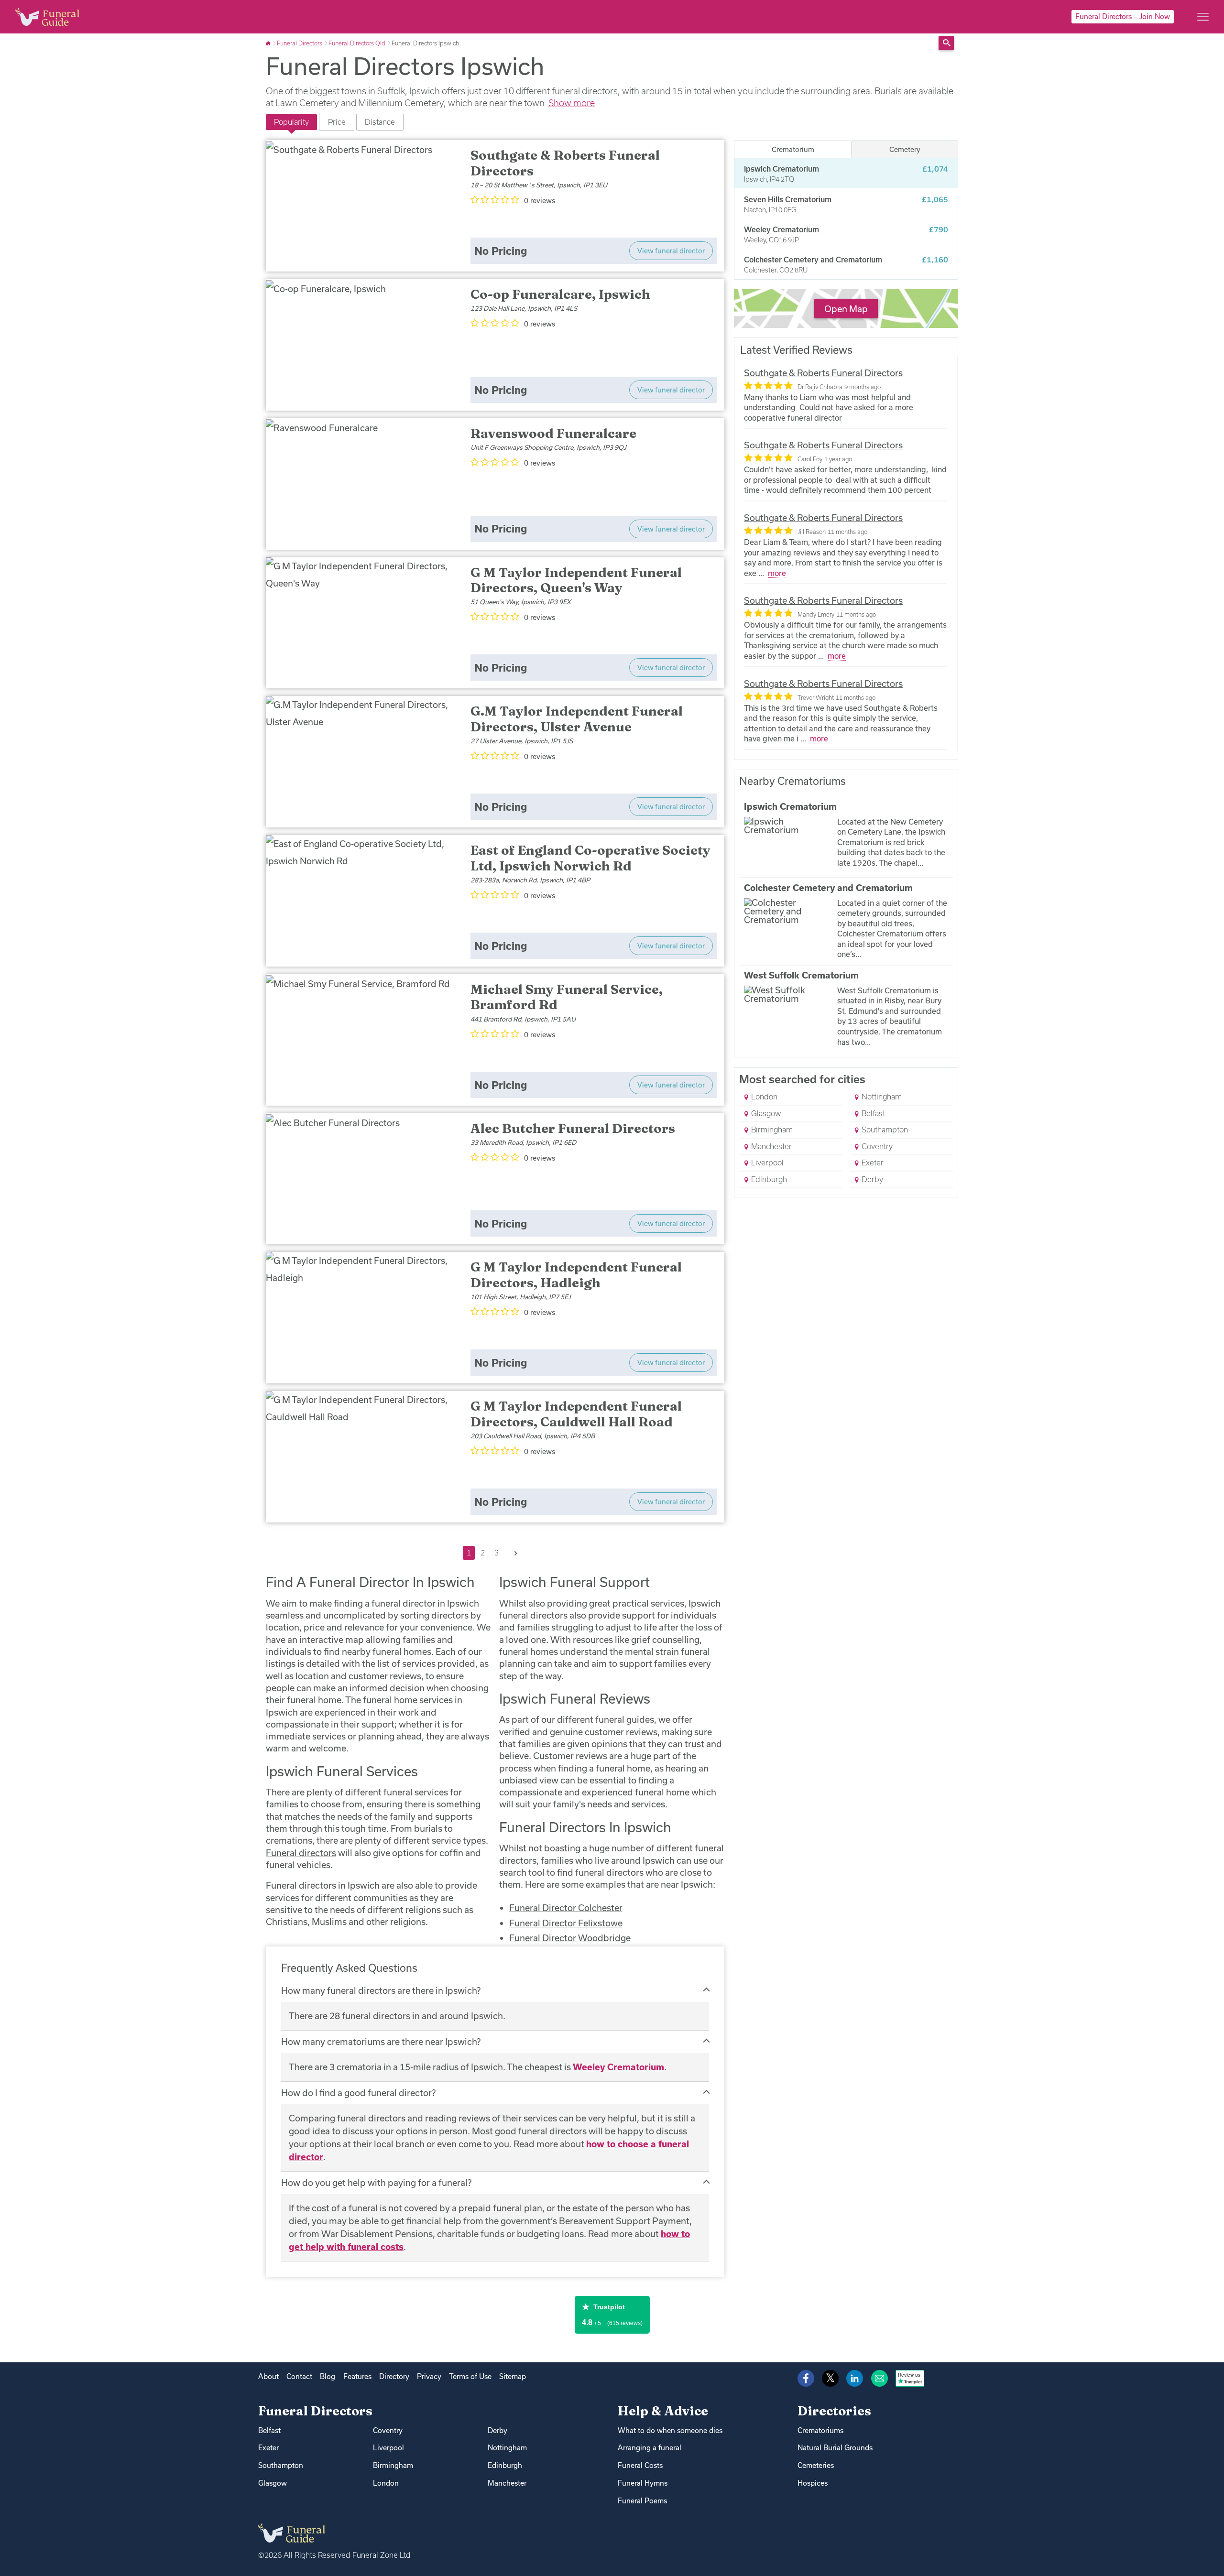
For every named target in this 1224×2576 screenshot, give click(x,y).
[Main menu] (1203, 17)
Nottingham (881, 1097)
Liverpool (766, 1163)
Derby (871, 1179)
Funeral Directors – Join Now (1123, 16)
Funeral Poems (642, 2501)
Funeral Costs (640, 2465)
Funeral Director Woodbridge (570, 1938)
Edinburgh (768, 1179)
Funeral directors (301, 1853)
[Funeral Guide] (269, 43)
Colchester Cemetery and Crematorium (828, 888)
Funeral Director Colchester (566, 1908)
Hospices (813, 2483)
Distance (380, 122)
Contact (299, 2376)
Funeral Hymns (643, 2483)
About (268, 2376)
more (777, 573)
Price (337, 122)
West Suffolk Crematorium (801, 975)
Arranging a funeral (650, 2448)
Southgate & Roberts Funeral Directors (823, 373)
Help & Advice (663, 2411)
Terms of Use (470, 2376)
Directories (834, 2411)
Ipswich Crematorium (790, 806)
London (763, 1097)
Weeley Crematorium (618, 2067)
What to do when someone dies (670, 2430)
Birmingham (771, 1130)
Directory (394, 2376)
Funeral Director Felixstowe (566, 1923)
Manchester (770, 1146)
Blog (328, 2376)
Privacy (429, 2376)
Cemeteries (816, 2465)
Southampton (884, 1130)
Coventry (876, 1146)
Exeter (872, 1163)
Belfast (872, 1113)
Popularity (291, 122)
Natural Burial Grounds (835, 2448)
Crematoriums (820, 2430)
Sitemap (513, 2376)
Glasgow (765, 1113)
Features (357, 2376)
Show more (572, 103)
